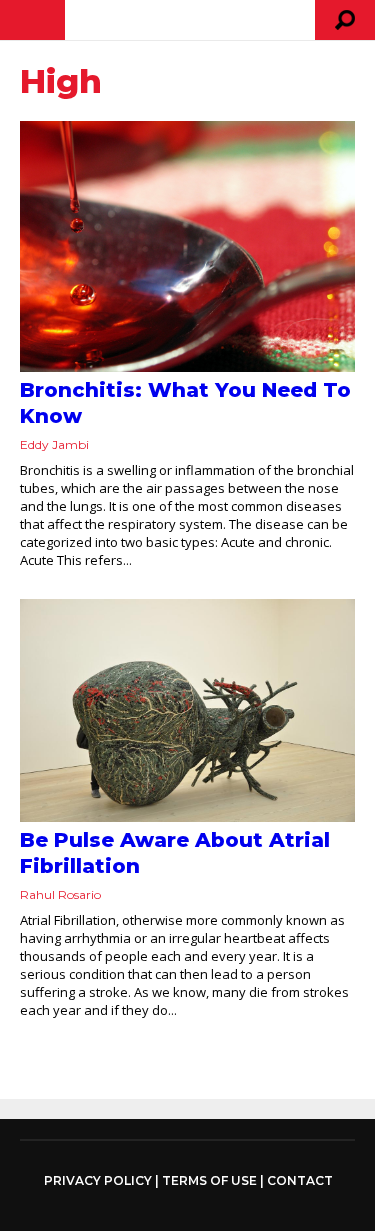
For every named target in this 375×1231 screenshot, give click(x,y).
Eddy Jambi (54, 444)
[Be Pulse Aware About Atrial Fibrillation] (187, 710)
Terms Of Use (209, 1180)
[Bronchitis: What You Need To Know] (187, 246)
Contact (300, 1180)
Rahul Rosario (60, 894)
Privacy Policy (98, 1181)
